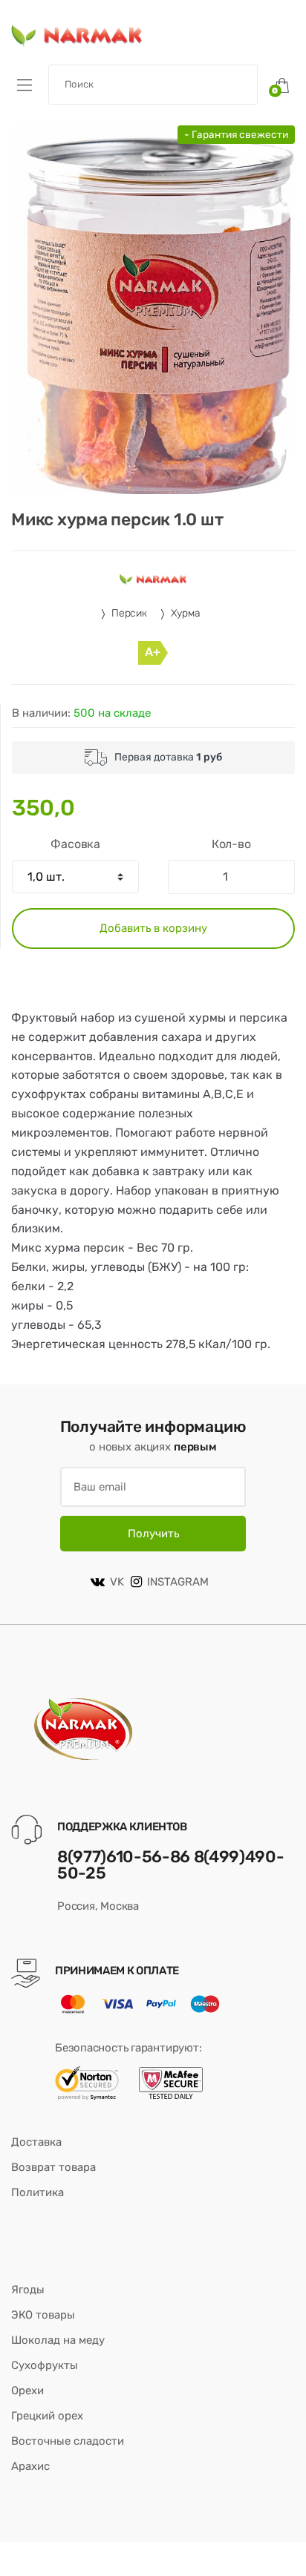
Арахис (30, 2466)
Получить (153, 1534)
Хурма (186, 613)
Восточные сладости (68, 2441)
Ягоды (28, 2290)
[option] (153, 310)
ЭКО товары (43, 2315)
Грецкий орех (47, 2416)
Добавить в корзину (153, 928)
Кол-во (231, 844)
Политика (38, 2192)
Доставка (36, 2142)
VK (117, 1582)
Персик (129, 613)
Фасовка (75, 844)
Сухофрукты (45, 2365)
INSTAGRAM (178, 1582)
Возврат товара (53, 2167)
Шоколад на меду (58, 2340)
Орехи (27, 2391)
